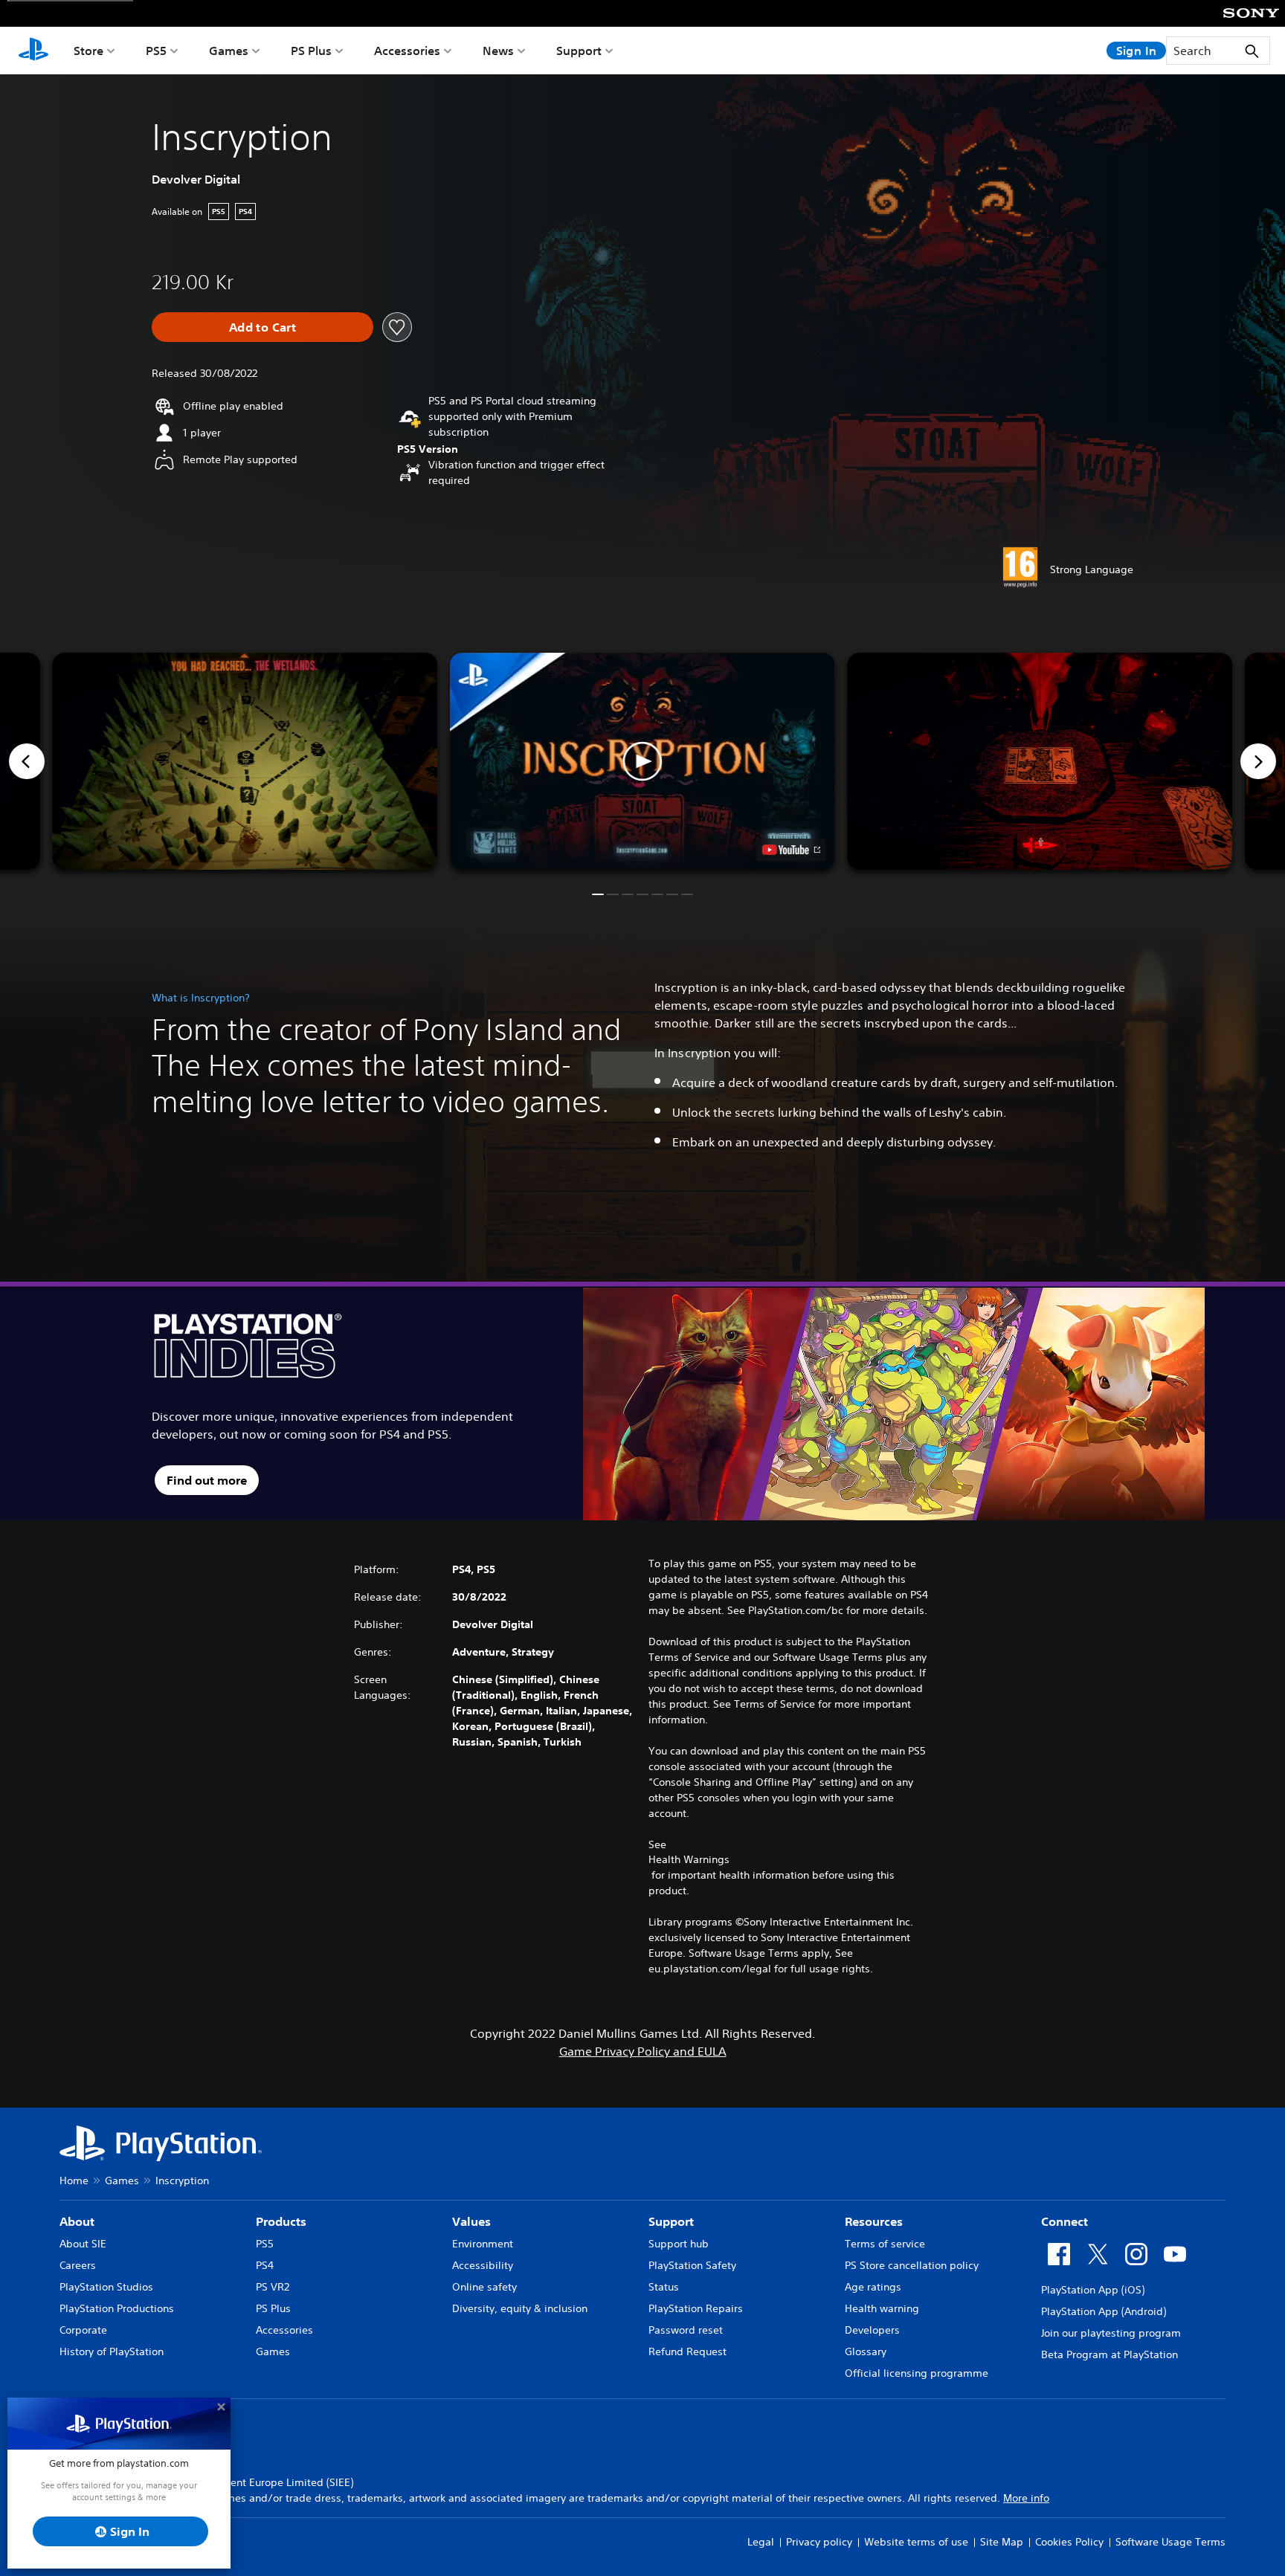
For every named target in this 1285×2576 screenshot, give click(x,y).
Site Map (1002, 2542)
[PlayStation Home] (33, 51)
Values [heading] (471, 2221)
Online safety (484, 2287)
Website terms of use (916, 2542)
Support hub (679, 2244)
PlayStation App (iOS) (1093, 2290)
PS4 (265, 2265)
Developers (872, 2330)
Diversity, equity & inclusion (520, 2308)
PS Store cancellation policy (912, 2265)
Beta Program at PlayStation (1110, 2354)
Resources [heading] (874, 2221)
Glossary (866, 2351)
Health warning (882, 2308)
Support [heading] (671, 2221)
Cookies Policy (1069, 2542)
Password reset (686, 2330)
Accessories (407, 51)
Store (88, 51)
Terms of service (885, 2244)
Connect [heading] (1065, 2221)
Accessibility (483, 2265)
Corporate (83, 2330)
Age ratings (873, 2287)
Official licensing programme (917, 2373)
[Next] (1258, 761)
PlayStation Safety (692, 2265)
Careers (78, 2265)
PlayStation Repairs (696, 2308)
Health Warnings (689, 1859)
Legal (761, 2542)
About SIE (83, 2244)
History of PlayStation (112, 2351)
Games (229, 51)
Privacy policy (819, 2542)
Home (74, 2180)
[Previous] (27, 761)
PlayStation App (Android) (1104, 2311)
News (498, 51)
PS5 (156, 51)
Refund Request (687, 2351)
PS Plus (311, 51)
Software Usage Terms (1170, 2542)
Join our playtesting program (1111, 2333)
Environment (483, 2244)
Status (664, 2287)
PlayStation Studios (106, 2287)
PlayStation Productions (117, 2308)
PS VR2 (273, 2287)
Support (579, 51)
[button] (642, 761)
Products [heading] (281, 2221)
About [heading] (77, 2221)
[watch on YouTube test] (791, 850)
